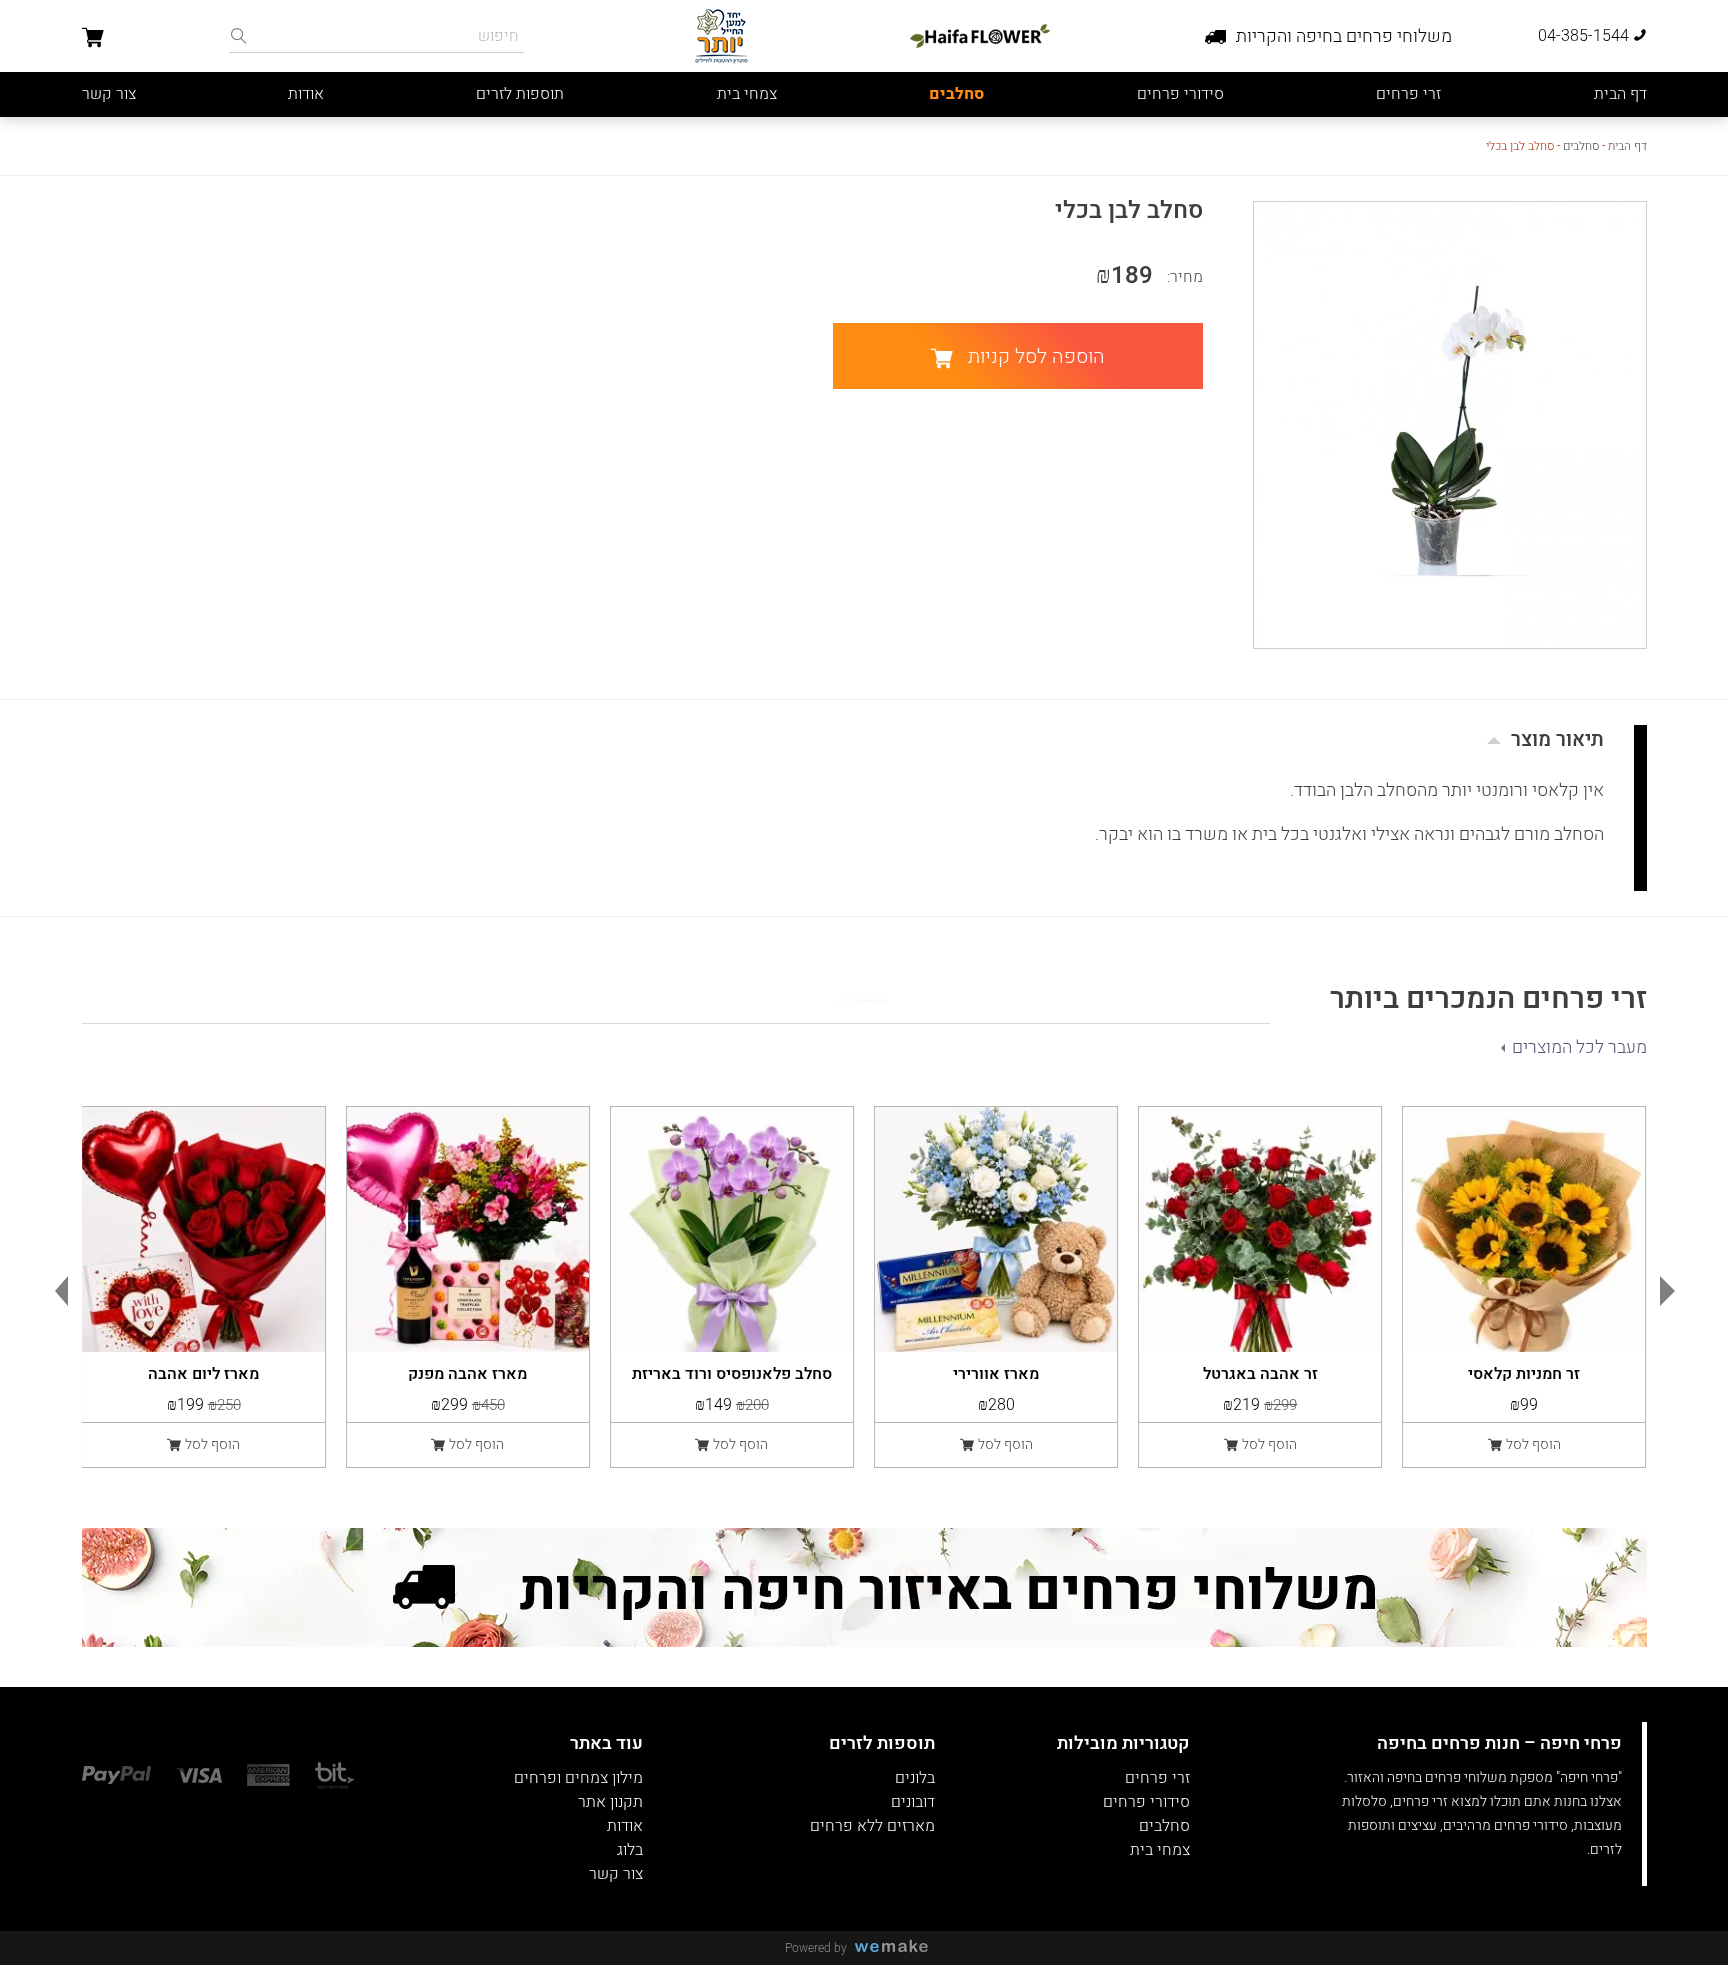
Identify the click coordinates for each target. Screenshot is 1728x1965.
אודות (306, 94)
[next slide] (1672, 1291)
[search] (239, 36)
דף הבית (1620, 94)
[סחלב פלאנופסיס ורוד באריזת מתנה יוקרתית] (732, 1229)
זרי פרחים (1408, 94)
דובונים (913, 1802)
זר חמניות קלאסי (1524, 1371)
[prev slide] (57, 1291)
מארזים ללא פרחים (872, 1826)
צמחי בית (747, 94)
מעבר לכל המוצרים (1579, 1047)
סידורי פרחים (1180, 94)
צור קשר (109, 94)
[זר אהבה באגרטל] (1260, 1229)
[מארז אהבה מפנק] (468, 1229)
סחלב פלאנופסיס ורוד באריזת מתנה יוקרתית (732, 1371)
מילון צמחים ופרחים (578, 1778)
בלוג (630, 1850)
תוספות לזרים (520, 94)
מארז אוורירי (996, 1371)
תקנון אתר (610, 1802)
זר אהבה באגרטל (1260, 1371)
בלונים (915, 1778)
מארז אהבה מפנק (467, 1371)
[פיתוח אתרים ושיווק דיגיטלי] (899, 1947)
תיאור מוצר (1557, 739)
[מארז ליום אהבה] (204, 1229)
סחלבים (956, 94)
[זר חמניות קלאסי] (1524, 1229)
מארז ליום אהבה (203, 1371)
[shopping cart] (93, 40)
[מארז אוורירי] (996, 1229)
